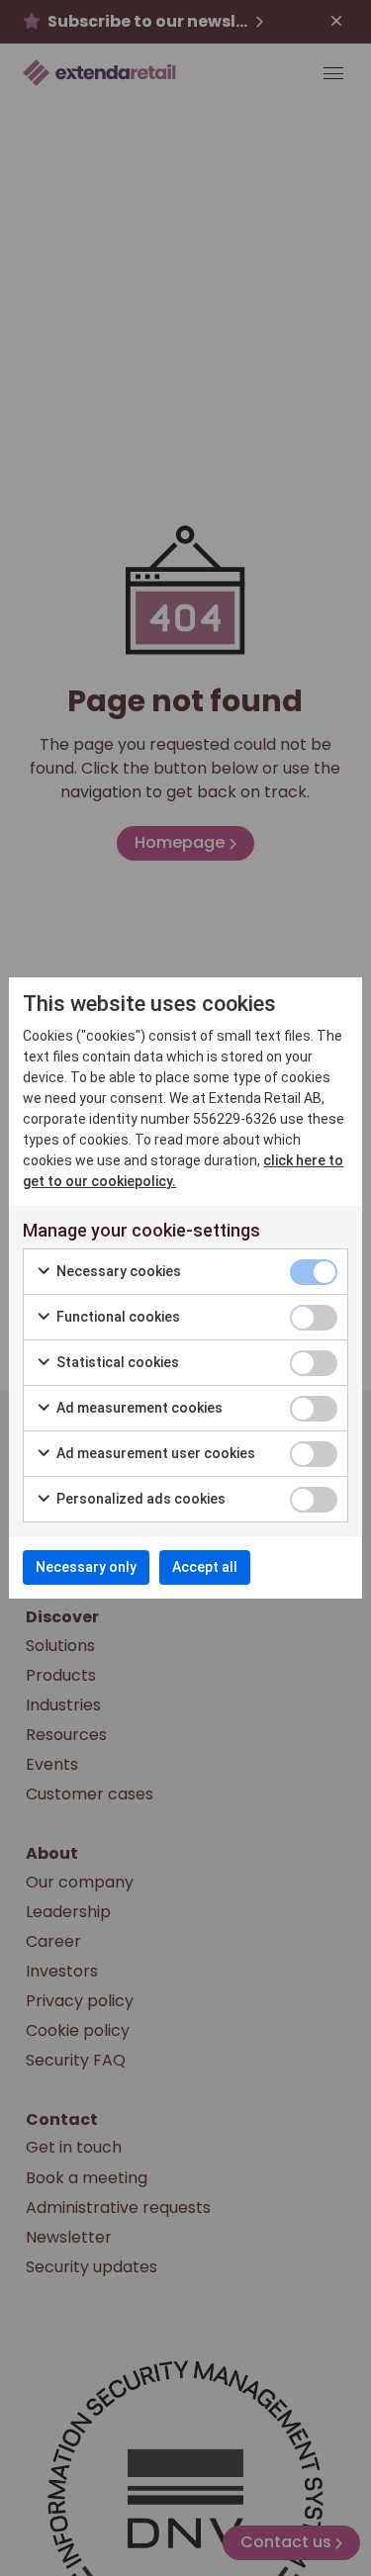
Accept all (205, 1567)
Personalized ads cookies (139, 1499)
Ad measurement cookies (138, 1408)
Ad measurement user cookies (154, 1453)
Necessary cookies (117, 1271)
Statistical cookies (116, 1362)
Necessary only (86, 1567)
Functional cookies (117, 1317)
